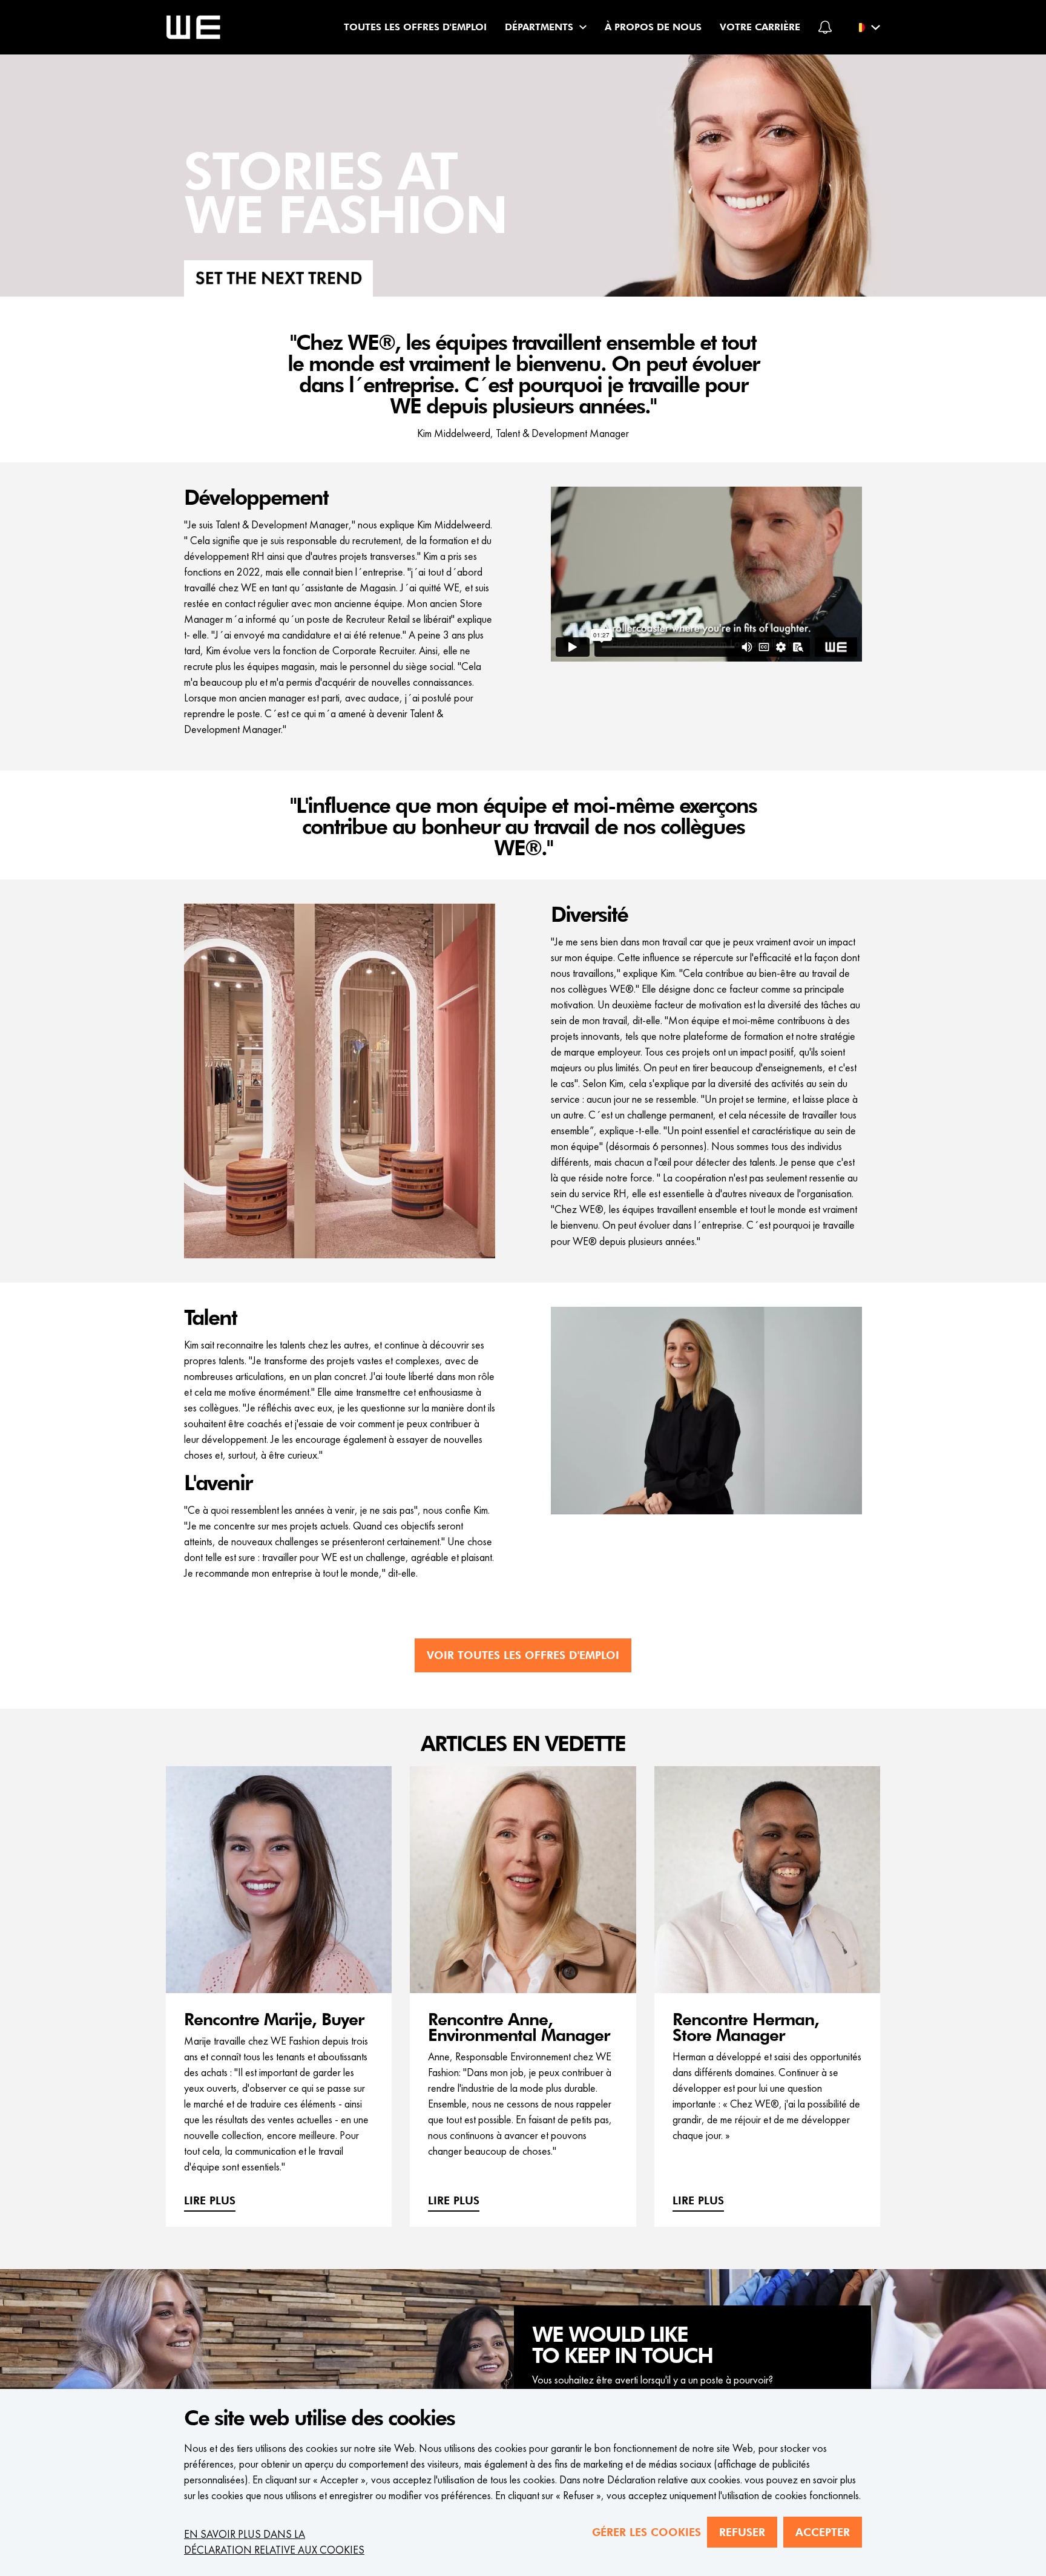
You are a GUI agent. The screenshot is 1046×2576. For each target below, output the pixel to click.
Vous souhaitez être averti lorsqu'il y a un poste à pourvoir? (653, 2380)
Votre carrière (760, 27)
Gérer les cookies (646, 2532)
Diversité (589, 915)
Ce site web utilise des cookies (319, 2419)
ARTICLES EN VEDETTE (523, 1744)
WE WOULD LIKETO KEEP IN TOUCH (622, 2346)
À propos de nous (653, 27)
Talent (210, 1318)
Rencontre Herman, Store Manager (746, 2028)
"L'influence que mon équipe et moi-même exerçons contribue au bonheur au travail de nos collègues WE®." (523, 827)
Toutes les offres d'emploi (415, 27)
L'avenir (218, 1483)
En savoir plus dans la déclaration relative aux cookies (274, 2542)
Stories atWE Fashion (346, 195)
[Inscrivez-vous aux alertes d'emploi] (825, 27)
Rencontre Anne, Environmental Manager (519, 2028)
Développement (256, 498)
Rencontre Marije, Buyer (274, 2020)
